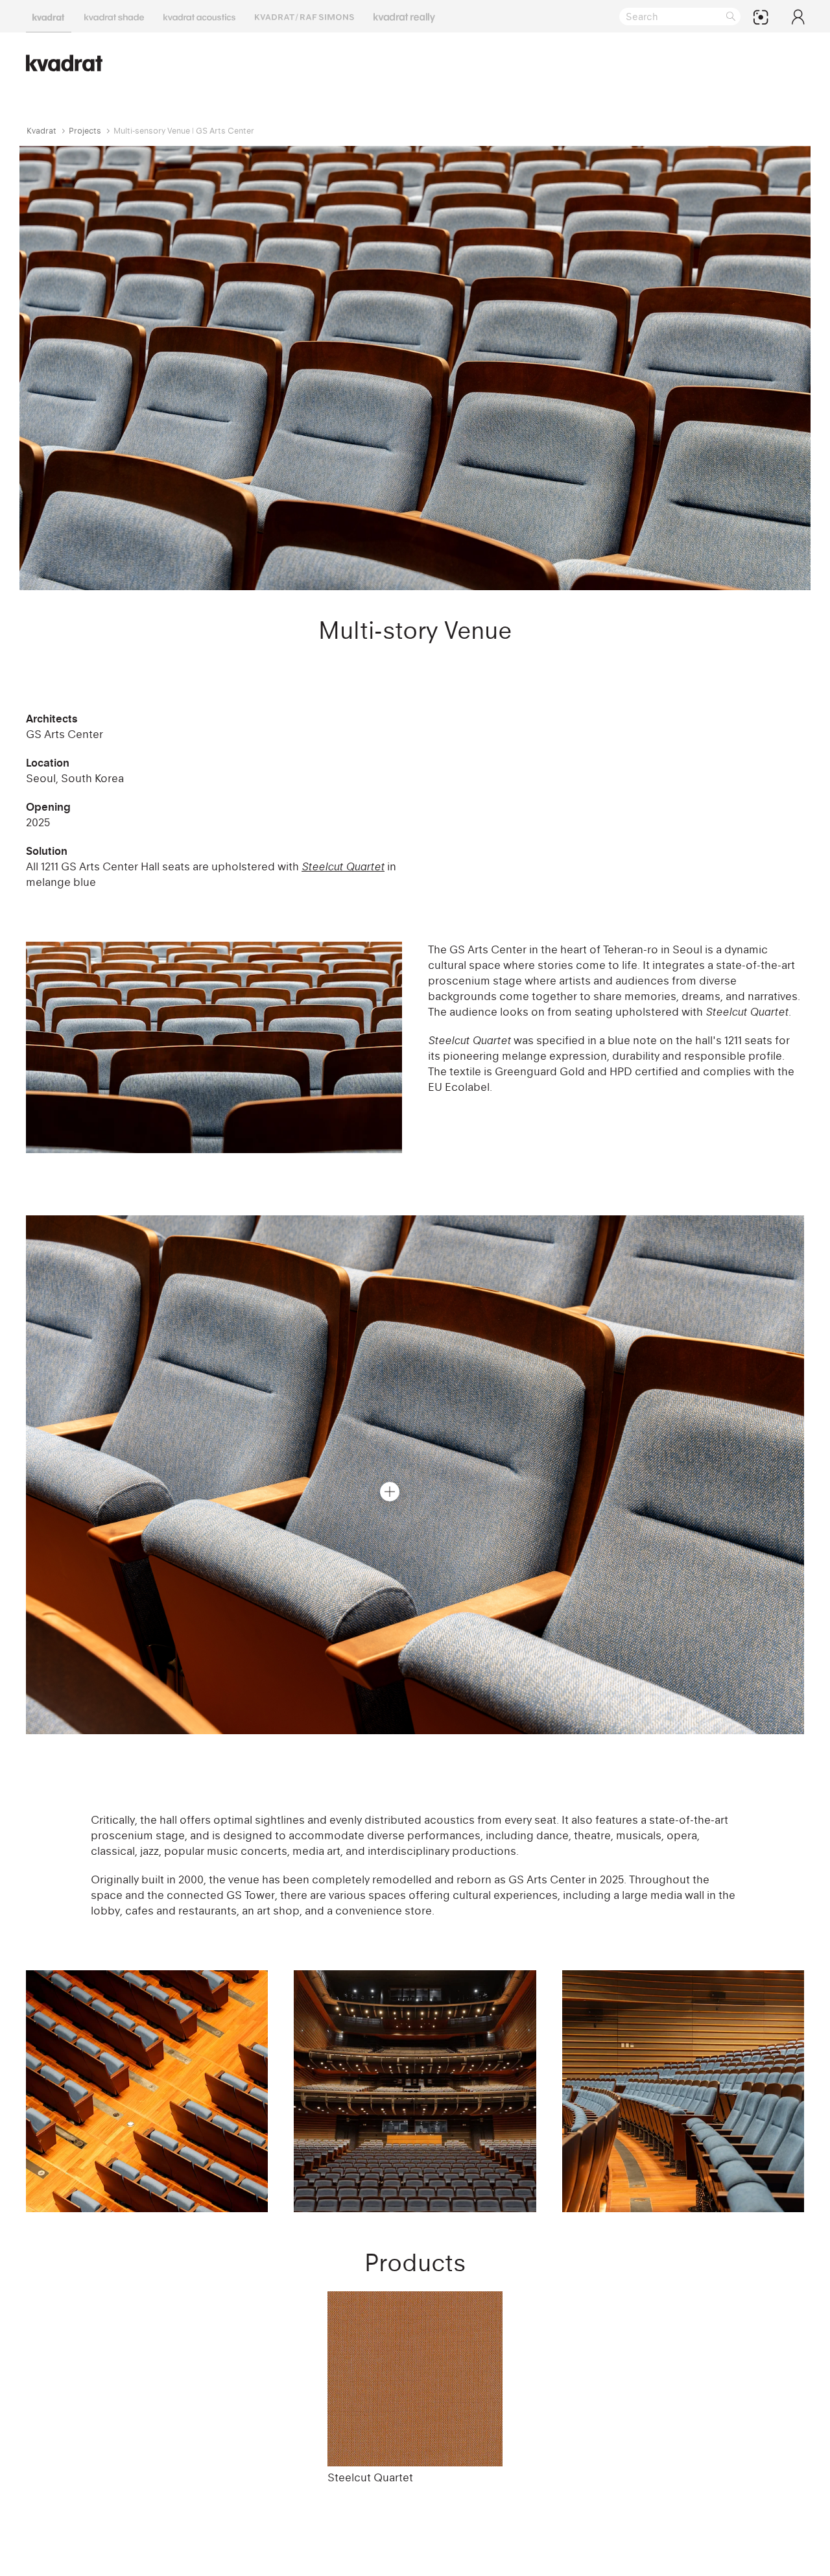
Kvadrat (41, 131)
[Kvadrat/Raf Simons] (304, 16)
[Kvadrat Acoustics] (199, 16)
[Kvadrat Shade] (114, 16)
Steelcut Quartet (370, 2477)
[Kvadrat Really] (404, 16)
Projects (85, 131)
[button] (390, 1492)
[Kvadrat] (49, 16)
